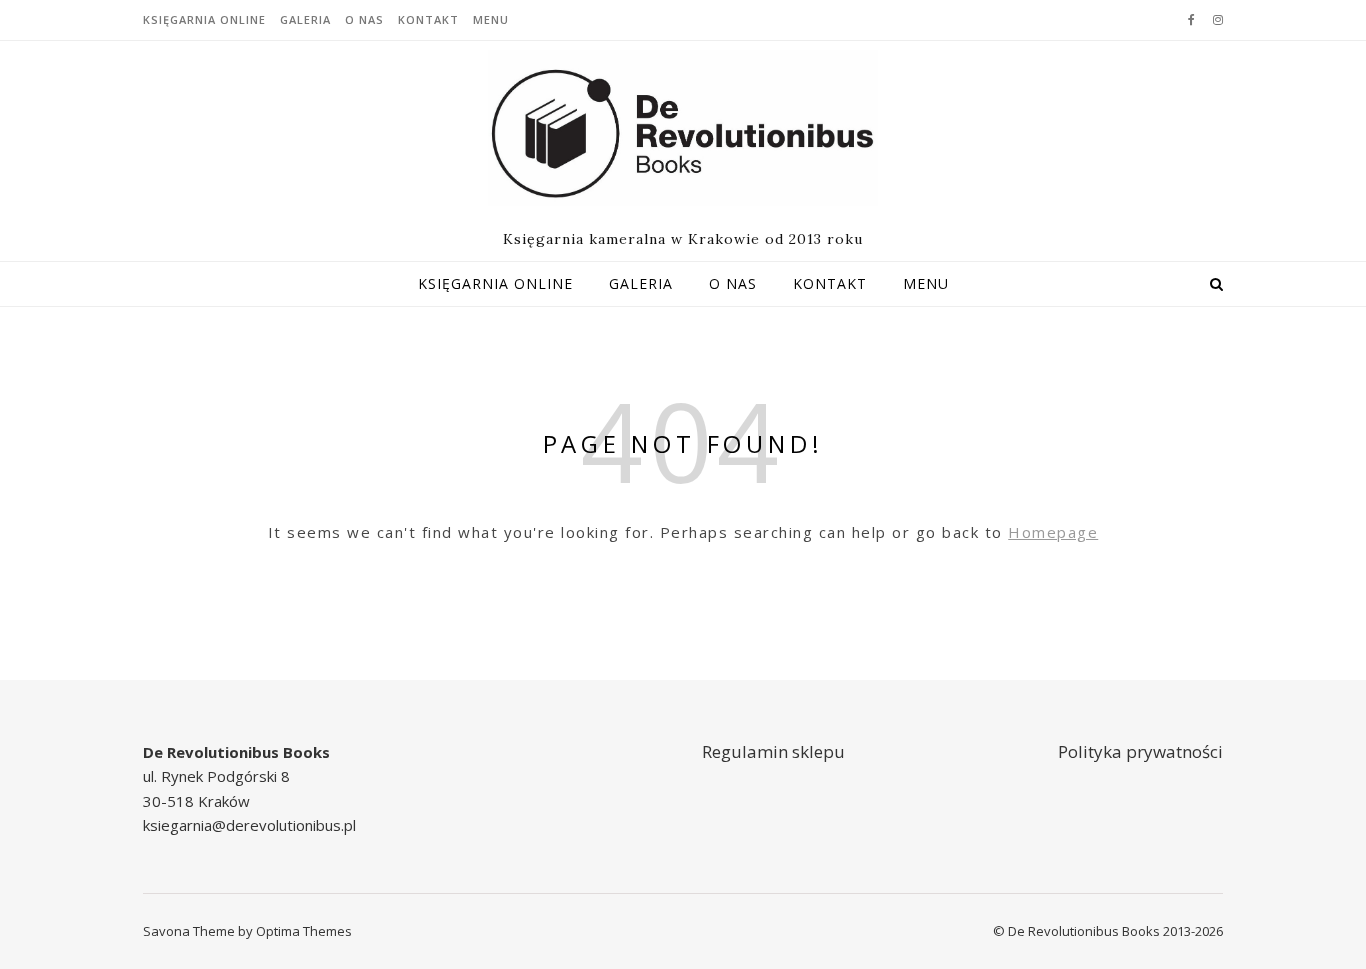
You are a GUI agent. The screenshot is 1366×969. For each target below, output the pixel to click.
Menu (491, 19)
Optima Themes (304, 931)
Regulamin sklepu (773, 751)
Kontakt (428, 19)
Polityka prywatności (1140, 751)
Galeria (305, 19)
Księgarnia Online (204, 19)
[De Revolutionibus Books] (683, 128)
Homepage (1053, 532)
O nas (364, 19)
